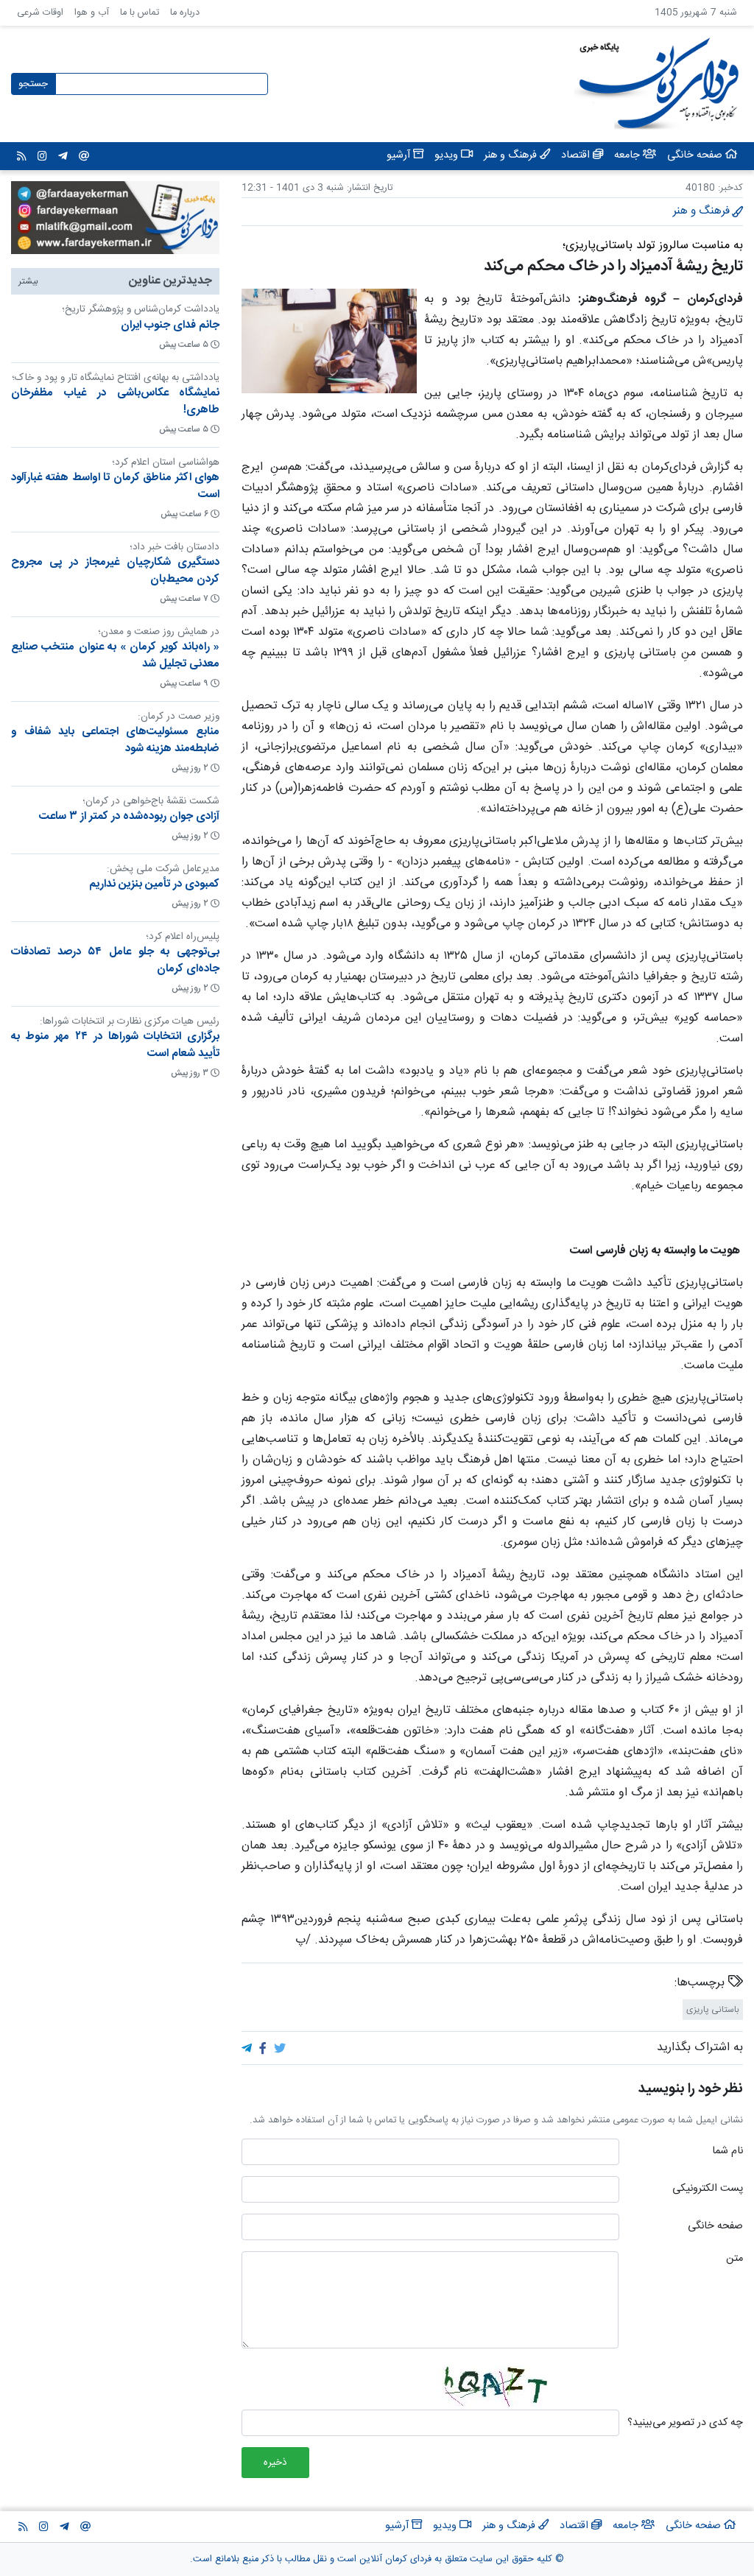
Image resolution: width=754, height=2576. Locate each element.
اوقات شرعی (40, 13)
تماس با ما (140, 13)
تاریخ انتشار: (368, 188)
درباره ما (185, 13)
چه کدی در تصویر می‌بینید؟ (685, 2424)
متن (734, 2259)
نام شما (727, 2152)
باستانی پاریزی (713, 2010)
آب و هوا (92, 13)
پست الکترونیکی (708, 2189)
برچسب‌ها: (701, 1983)
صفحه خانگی (715, 2227)
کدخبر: (730, 188)
